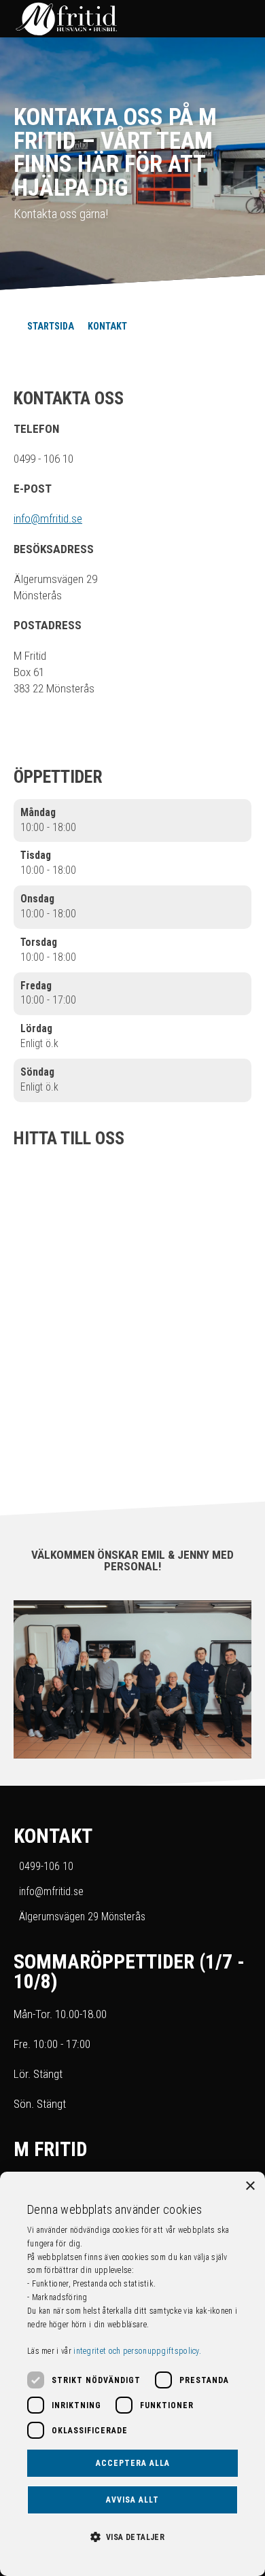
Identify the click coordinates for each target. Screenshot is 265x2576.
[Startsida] (119, 19)
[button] (132, 2536)
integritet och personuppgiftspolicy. (137, 2351)
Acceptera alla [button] (133, 2463)
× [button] (250, 2186)
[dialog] (132, 2374)
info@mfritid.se (48, 518)
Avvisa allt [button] (132, 2500)
